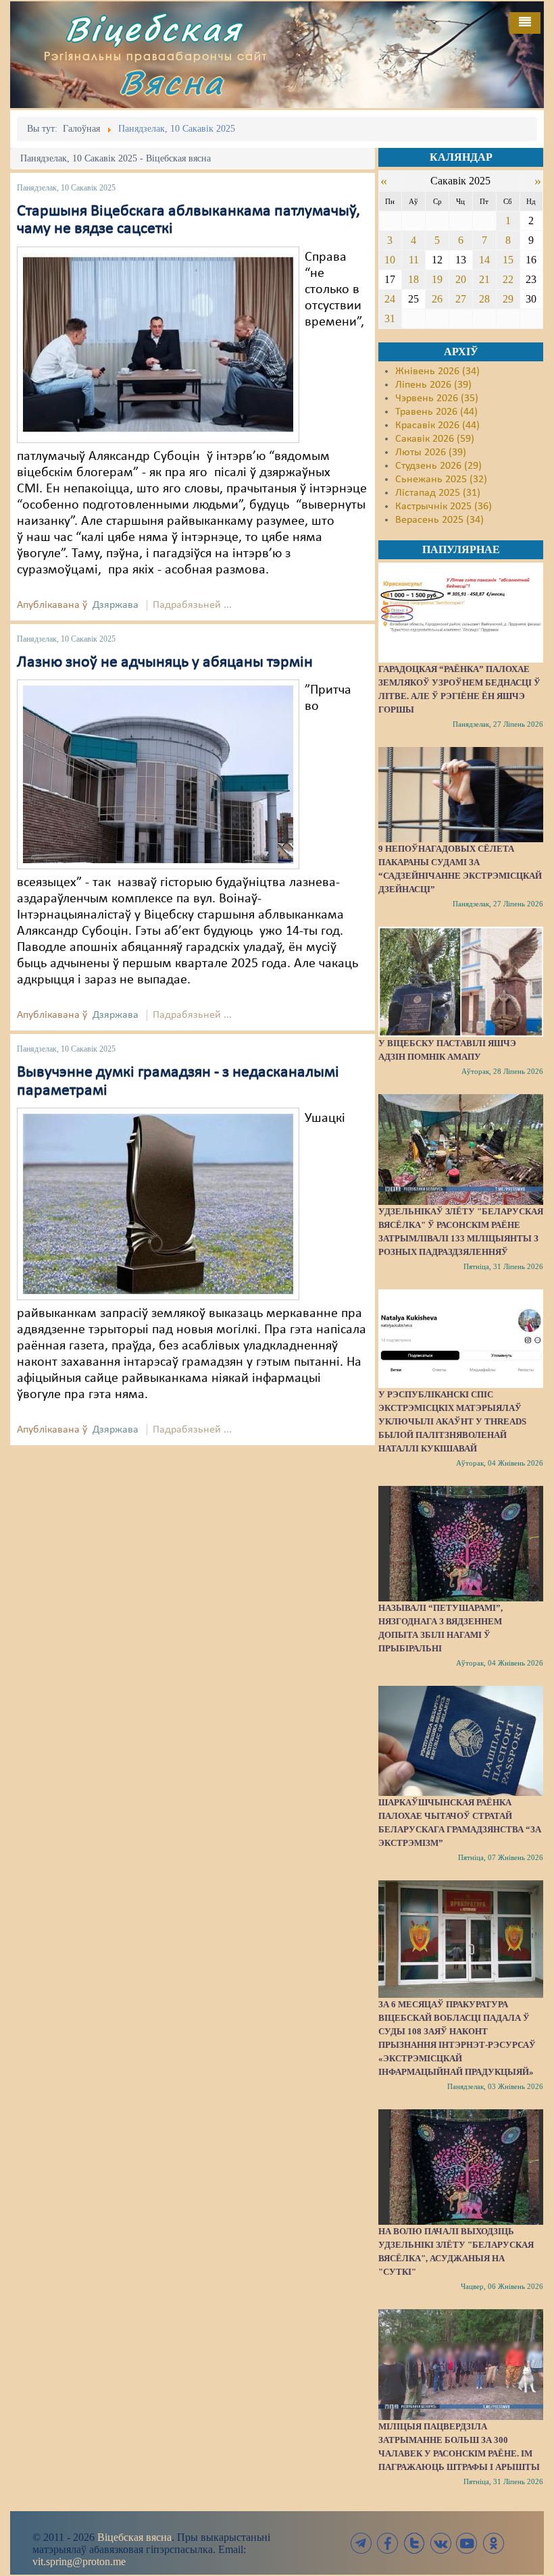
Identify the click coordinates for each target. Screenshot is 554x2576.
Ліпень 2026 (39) (433, 385)
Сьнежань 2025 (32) (441, 480)
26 (437, 299)
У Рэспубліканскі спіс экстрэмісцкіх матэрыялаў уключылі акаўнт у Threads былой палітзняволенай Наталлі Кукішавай (452, 1421)
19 (437, 279)
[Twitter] (414, 2543)
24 (390, 299)
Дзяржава (116, 605)
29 (508, 299)
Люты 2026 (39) (431, 453)
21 (484, 279)
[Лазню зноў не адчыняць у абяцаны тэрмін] (158, 774)
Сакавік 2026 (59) (435, 439)
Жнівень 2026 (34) (437, 371)
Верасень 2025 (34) (439, 520)
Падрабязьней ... (192, 605)
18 (413, 279)
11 (414, 260)
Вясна (172, 82)
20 (461, 279)
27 (461, 299)
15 (508, 260)
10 (390, 260)
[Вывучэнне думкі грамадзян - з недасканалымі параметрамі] (158, 1204)
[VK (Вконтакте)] (440, 2543)
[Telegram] (361, 2543)
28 (484, 299)
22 (508, 279)
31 (390, 318)
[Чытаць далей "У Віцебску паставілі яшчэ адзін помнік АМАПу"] (461, 981)
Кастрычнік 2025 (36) (444, 507)
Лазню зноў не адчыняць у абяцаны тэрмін (165, 663)
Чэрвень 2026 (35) (437, 398)
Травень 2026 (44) (436, 412)
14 (484, 260)
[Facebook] (388, 2543)
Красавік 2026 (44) (437, 426)
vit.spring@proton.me (79, 2561)
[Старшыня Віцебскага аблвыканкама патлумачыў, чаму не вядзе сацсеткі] (158, 344)
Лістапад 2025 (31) (438, 493)
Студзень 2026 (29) (438, 466)
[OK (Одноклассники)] (493, 2543)
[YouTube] (467, 2543)
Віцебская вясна (134, 2537)
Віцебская (153, 29)
